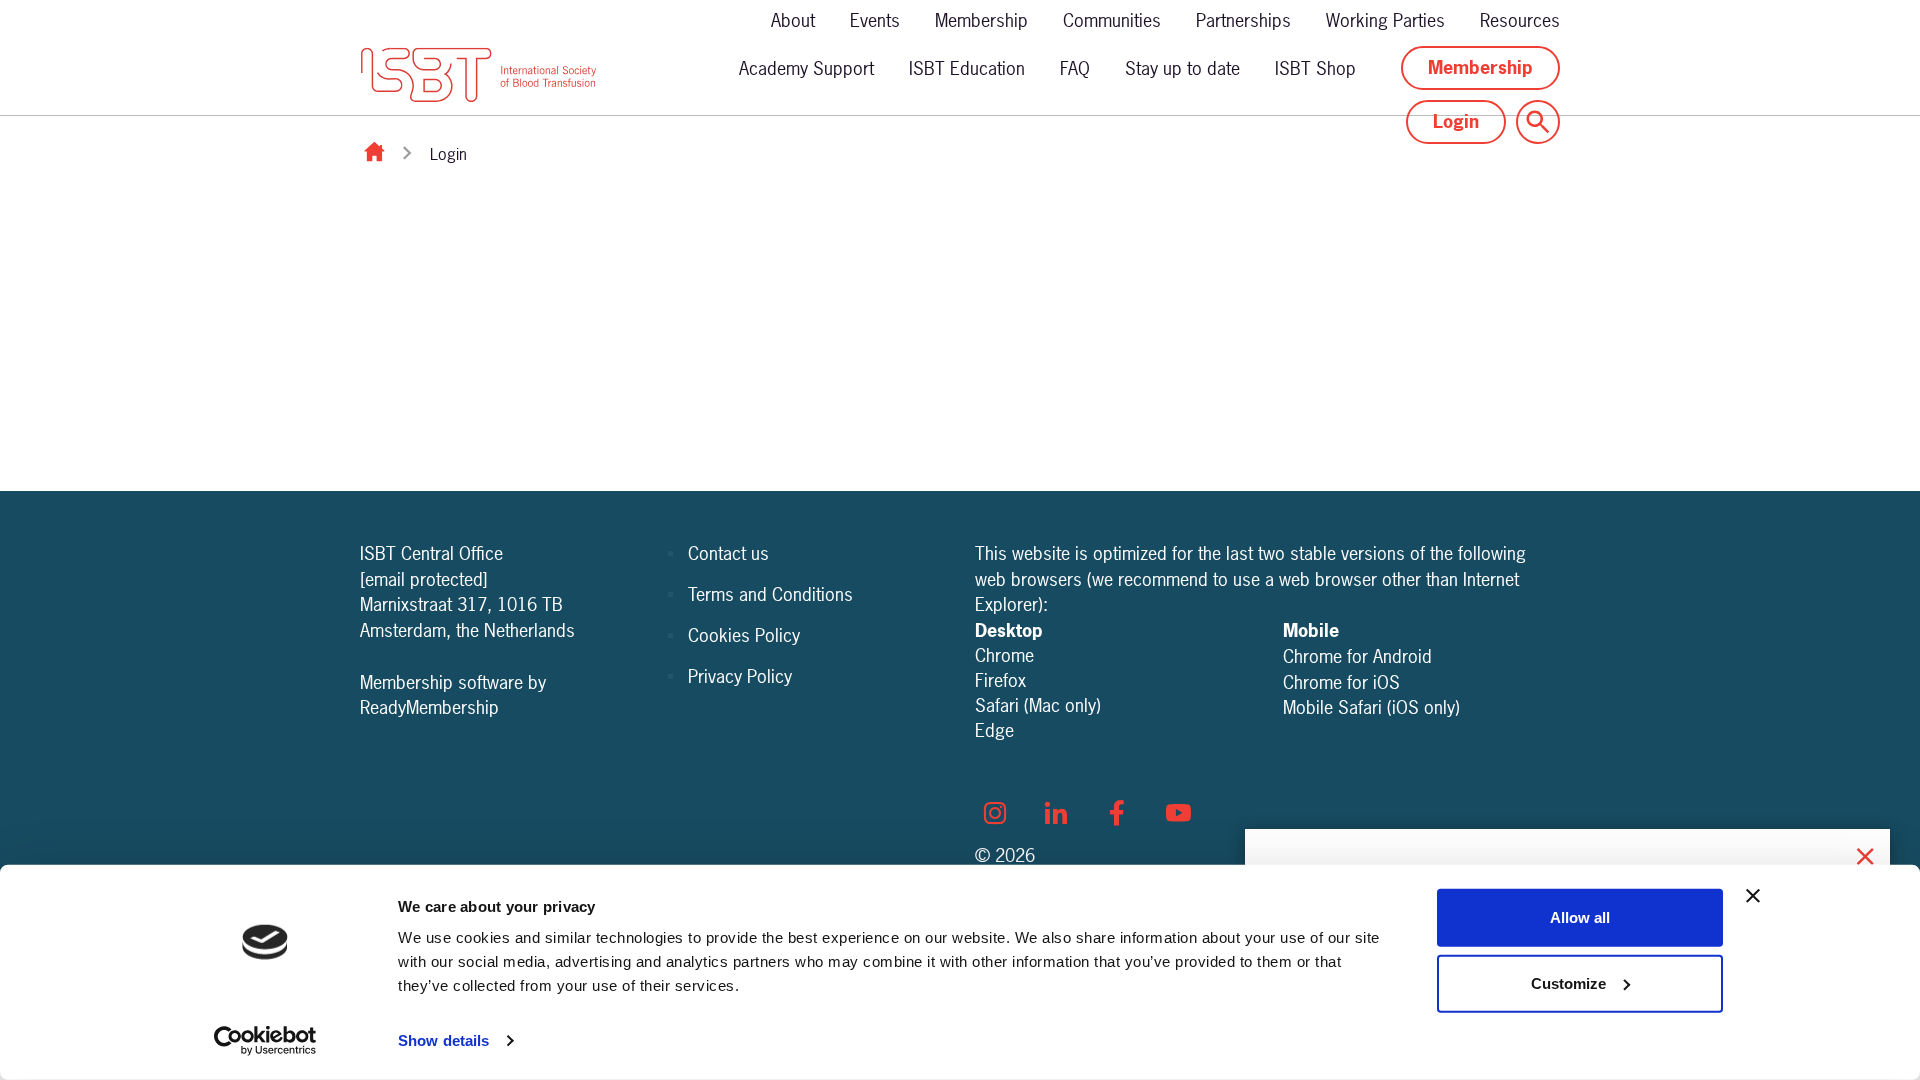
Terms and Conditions (770, 594)
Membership (981, 20)
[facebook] (1117, 813)
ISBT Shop (1315, 68)
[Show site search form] (1538, 122)
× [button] (1865, 853)
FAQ (1075, 68)
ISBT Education (967, 68)
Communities (1112, 20)
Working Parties (1385, 20)
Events (875, 20)
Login (1456, 121)
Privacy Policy (740, 676)
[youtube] (1178, 813)
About (793, 20)
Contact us (728, 553)
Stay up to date (1182, 68)
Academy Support (806, 68)
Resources (1520, 20)
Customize (1568, 982)
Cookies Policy (744, 635)
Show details (443, 1040)
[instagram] (995, 813)
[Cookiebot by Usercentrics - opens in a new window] (265, 1041)
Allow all (1580, 917)
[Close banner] (1753, 896)
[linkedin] (1056, 813)
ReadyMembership (429, 707)
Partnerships (1243, 20)
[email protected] (424, 579)
